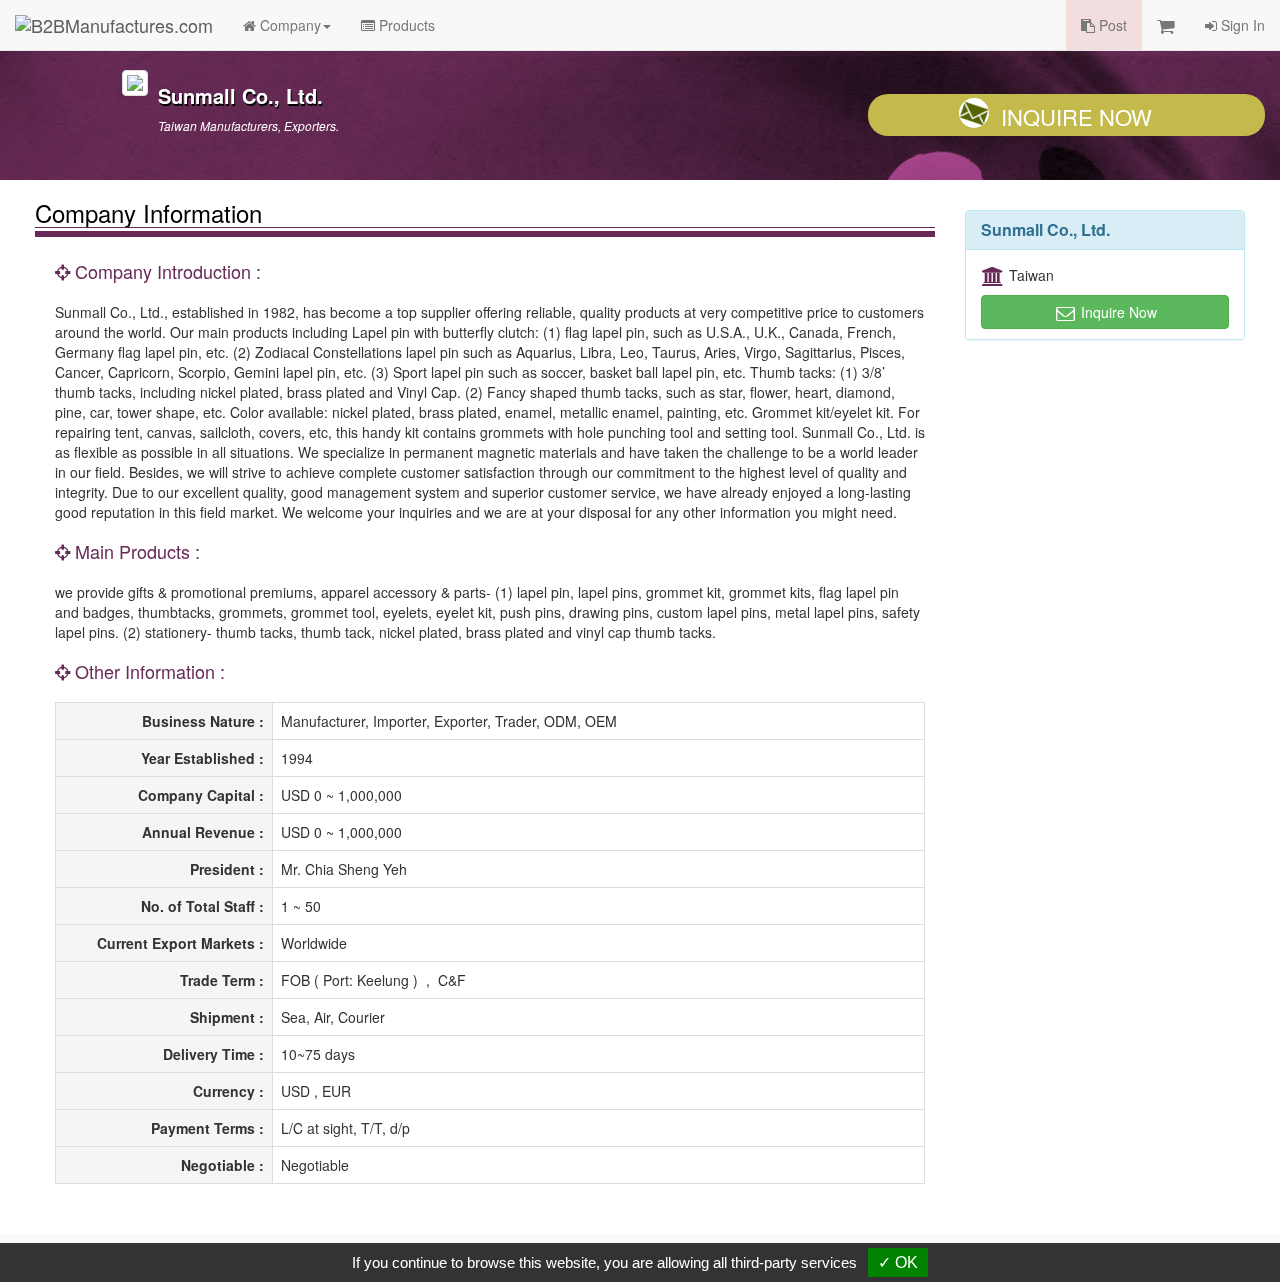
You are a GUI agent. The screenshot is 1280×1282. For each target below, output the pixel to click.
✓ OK (898, 1262)
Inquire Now (1076, 116)
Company (288, 25)
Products (405, 25)
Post (1111, 25)
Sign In (1241, 25)
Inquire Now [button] (1117, 312)
